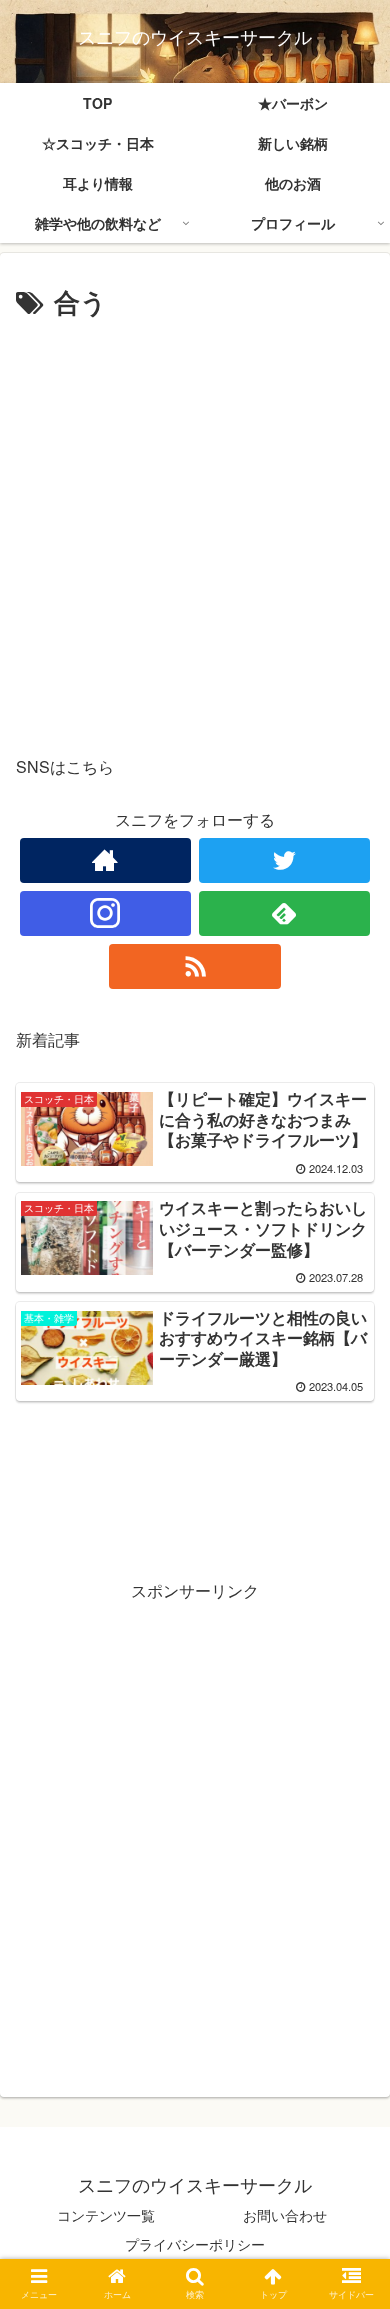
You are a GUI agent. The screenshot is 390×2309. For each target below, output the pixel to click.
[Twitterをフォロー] (285, 860)
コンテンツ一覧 (106, 2215)
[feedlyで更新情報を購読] (285, 913)
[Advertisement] (195, 530)
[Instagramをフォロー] (106, 913)
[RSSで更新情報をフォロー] (195, 966)
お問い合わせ (285, 2215)
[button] (350, 1901)
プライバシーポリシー (195, 2244)
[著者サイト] (106, 860)
